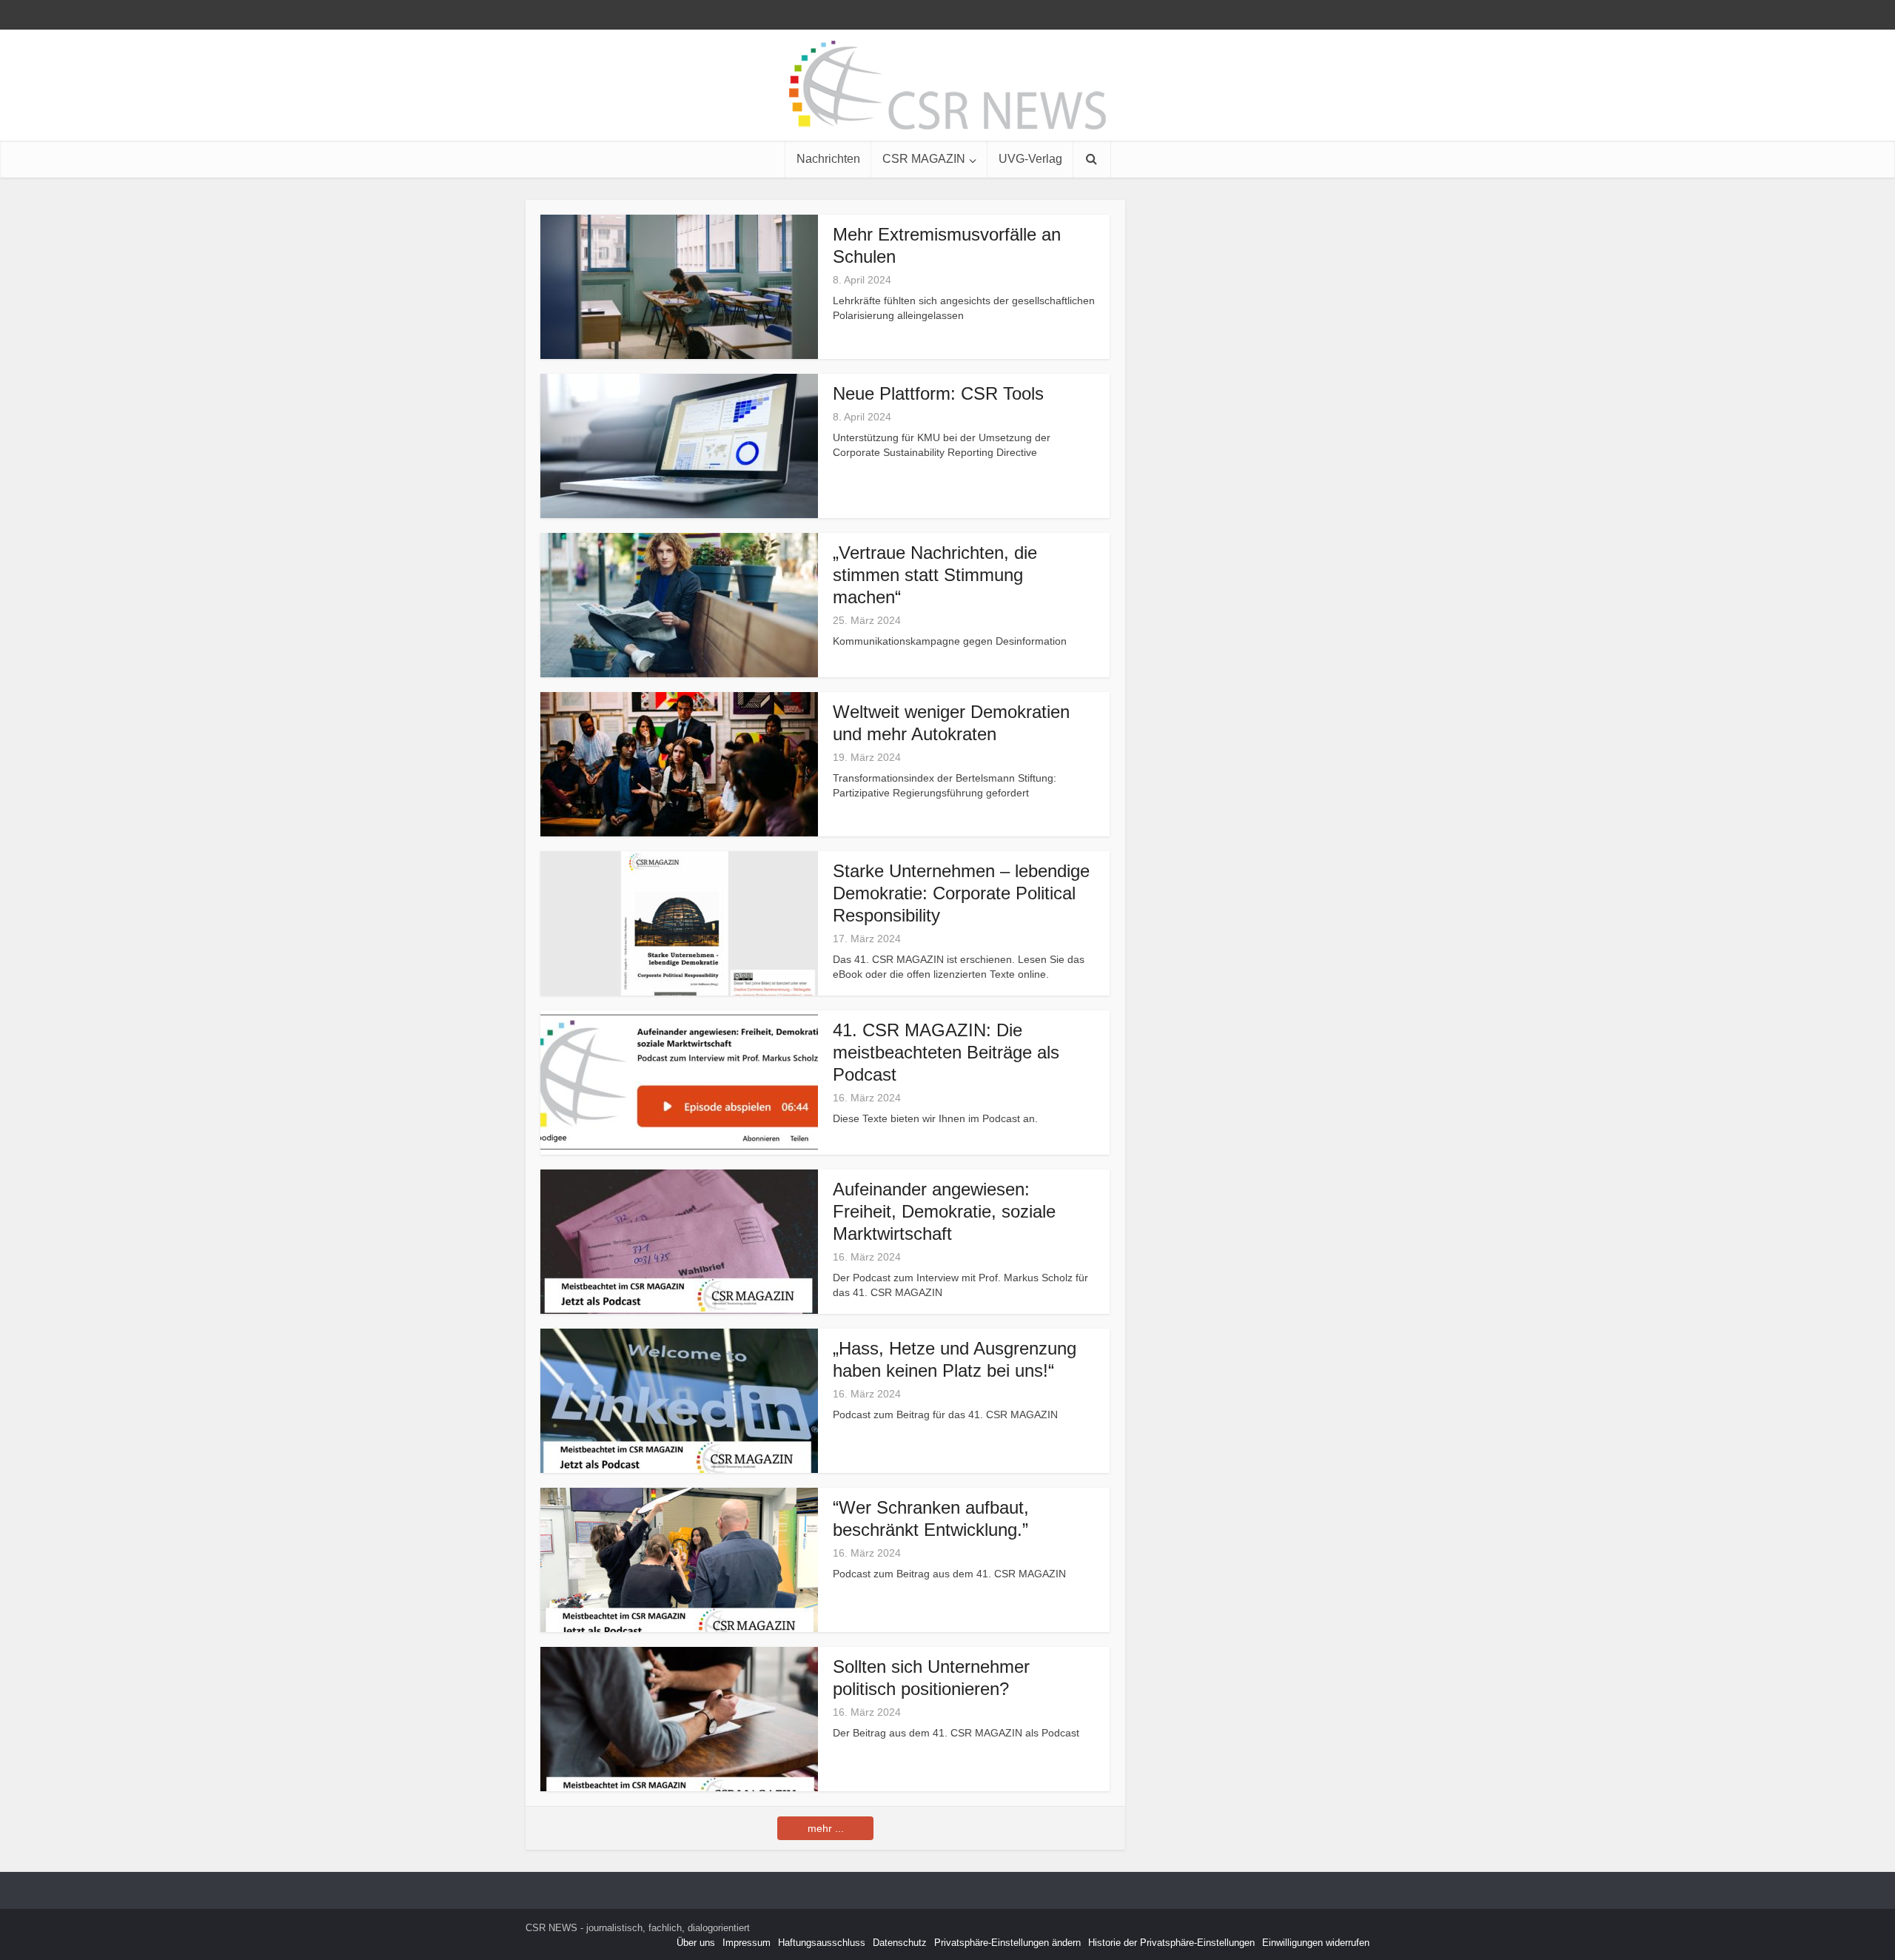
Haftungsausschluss (822, 1943)
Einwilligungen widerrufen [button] (1316, 1943)
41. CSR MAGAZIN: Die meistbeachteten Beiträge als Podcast (946, 1052)
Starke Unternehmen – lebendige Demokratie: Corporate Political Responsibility (961, 893)
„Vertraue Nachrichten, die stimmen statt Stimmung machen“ (935, 575)
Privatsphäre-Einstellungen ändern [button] (1007, 1943)
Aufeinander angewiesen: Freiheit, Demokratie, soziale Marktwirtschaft (944, 1211)
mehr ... (826, 1828)
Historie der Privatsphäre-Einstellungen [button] (1171, 1943)
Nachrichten (828, 159)
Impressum (747, 1943)
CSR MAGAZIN (924, 159)
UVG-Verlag (1030, 159)
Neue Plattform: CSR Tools (938, 393)
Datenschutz (900, 1943)
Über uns (696, 1943)
